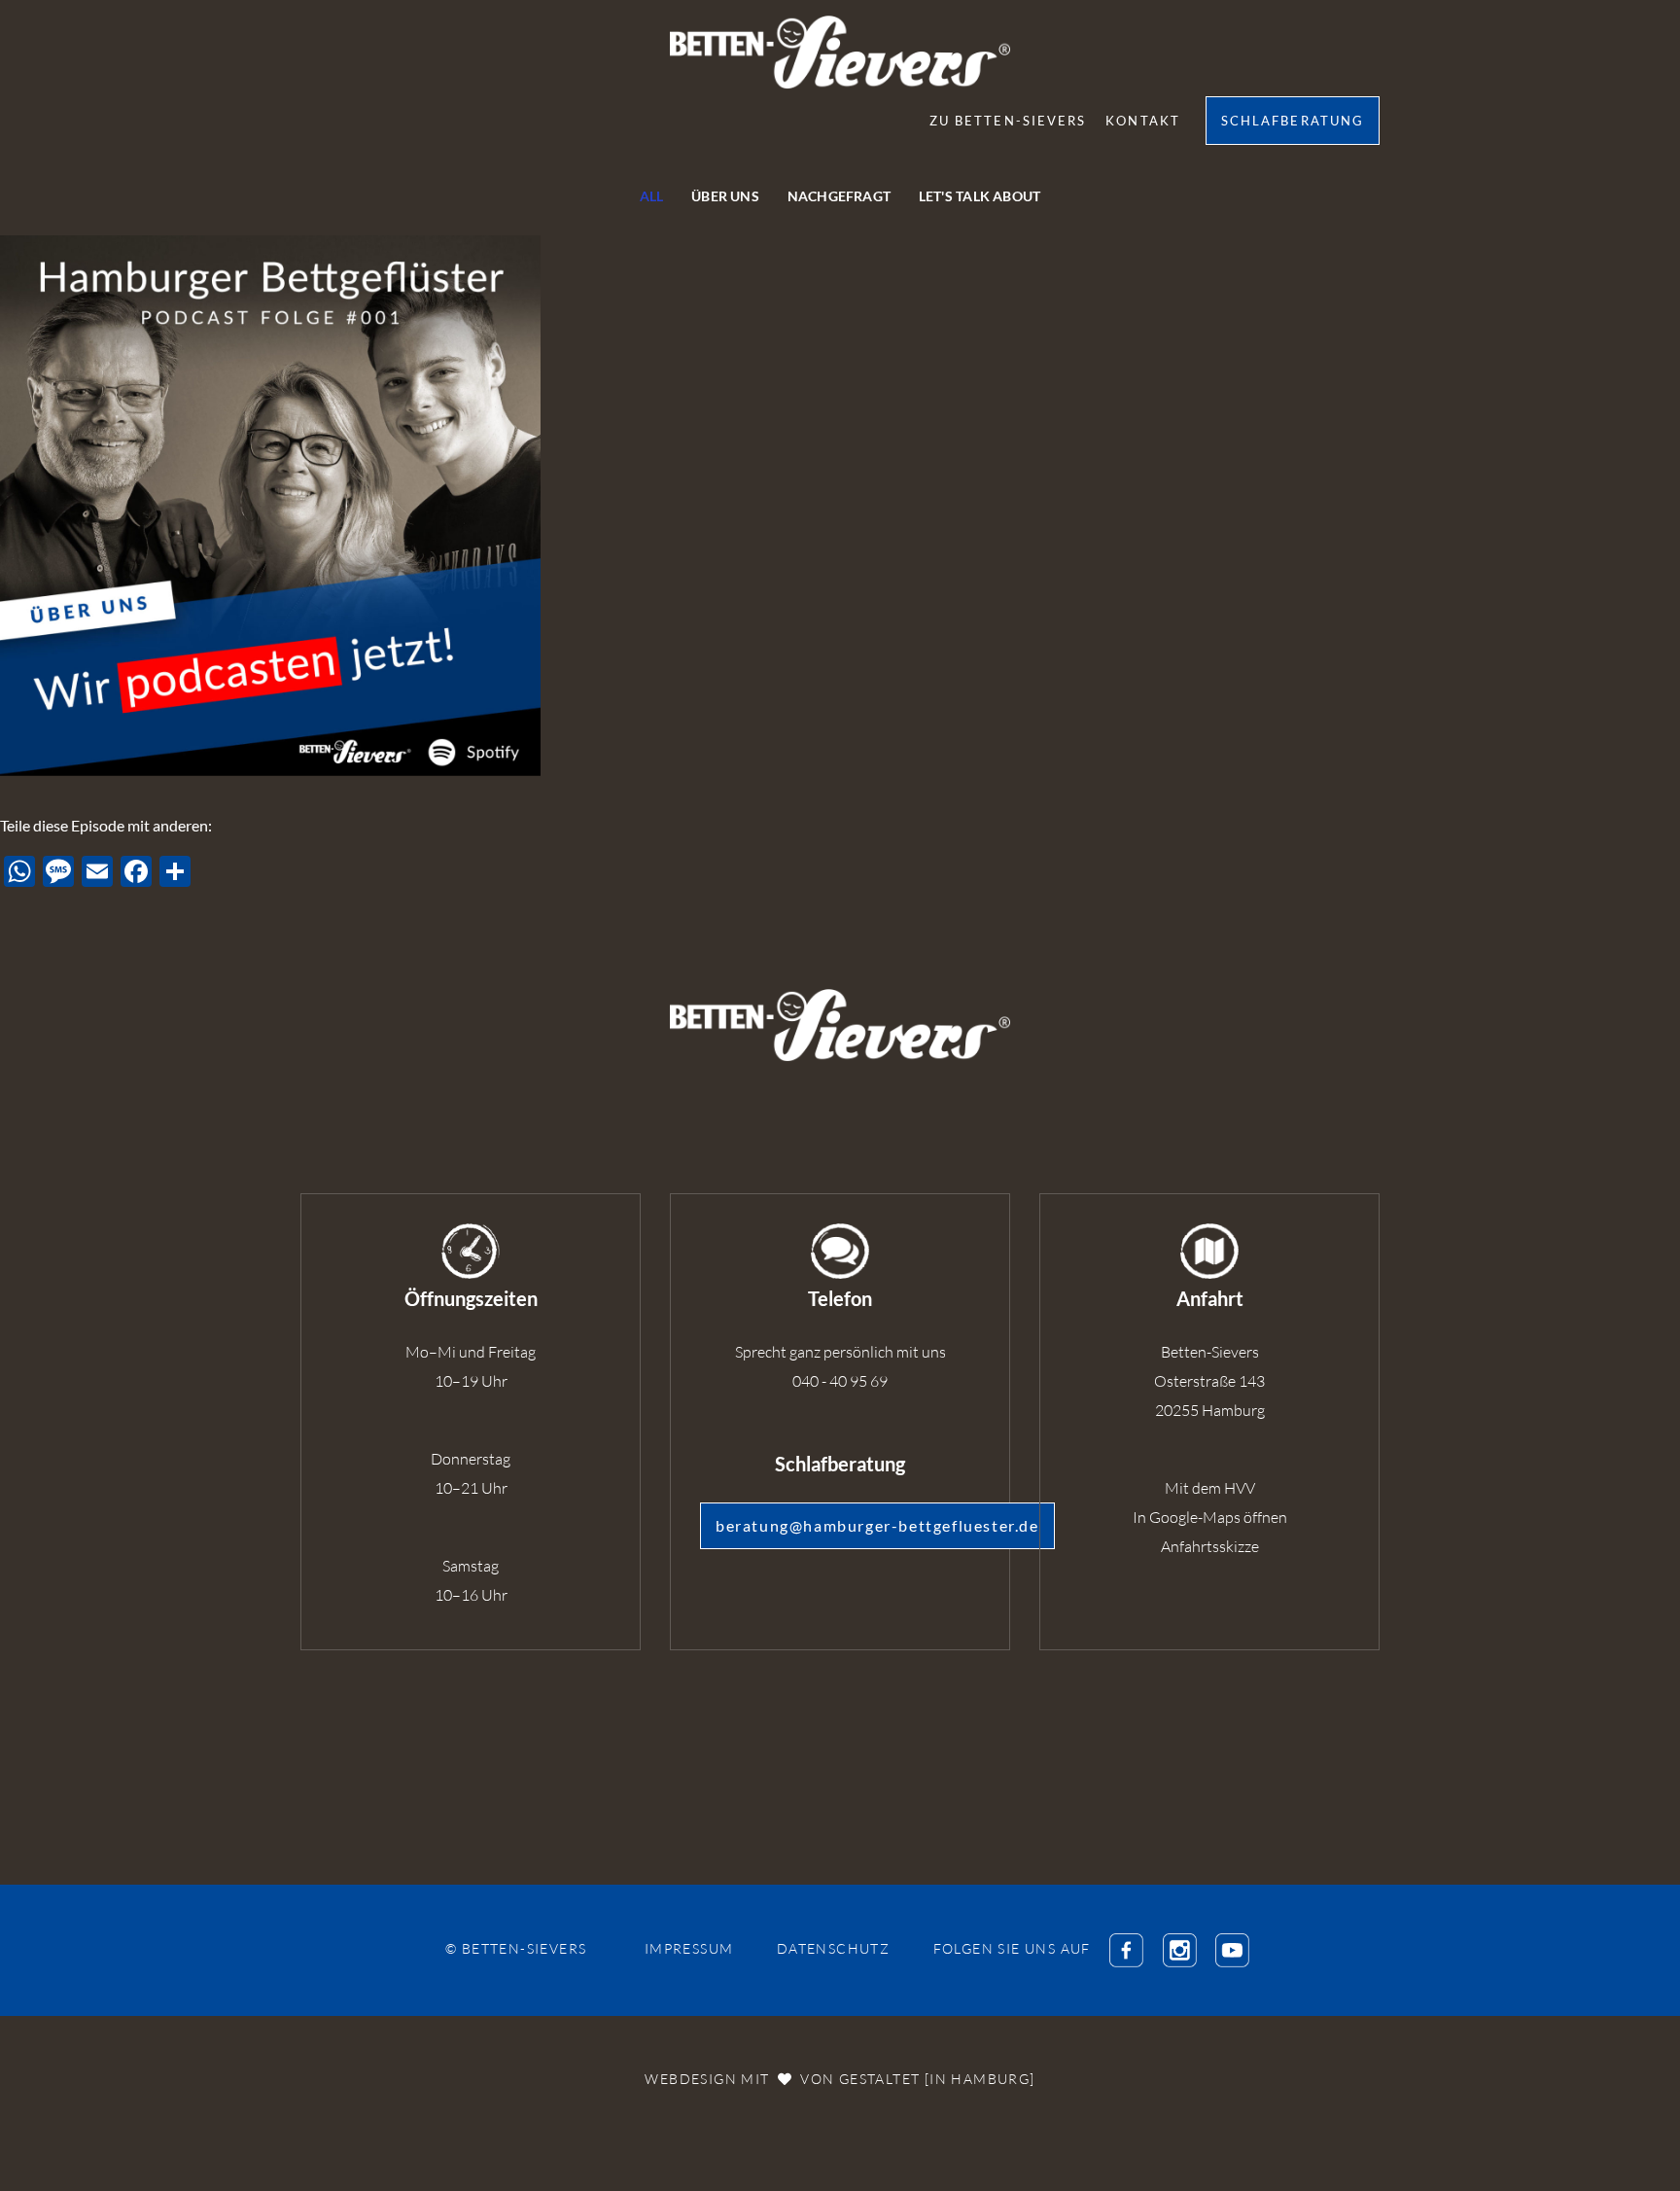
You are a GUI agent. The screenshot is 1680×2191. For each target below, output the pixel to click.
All (652, 196)
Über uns (725, 196)
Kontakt (1143, 121)
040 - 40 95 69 (840, 1381)
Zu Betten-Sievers (1008, 121)
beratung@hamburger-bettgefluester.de (877, 1525)
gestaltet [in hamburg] (937, 2079)
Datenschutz (833, 1948)
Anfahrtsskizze (1210, 1546)
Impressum (689, 1948)
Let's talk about (980, 196)
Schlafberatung (1293, 121)
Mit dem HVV (1210, 1488)
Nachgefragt (839, 196)
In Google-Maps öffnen (1210, 1517)
